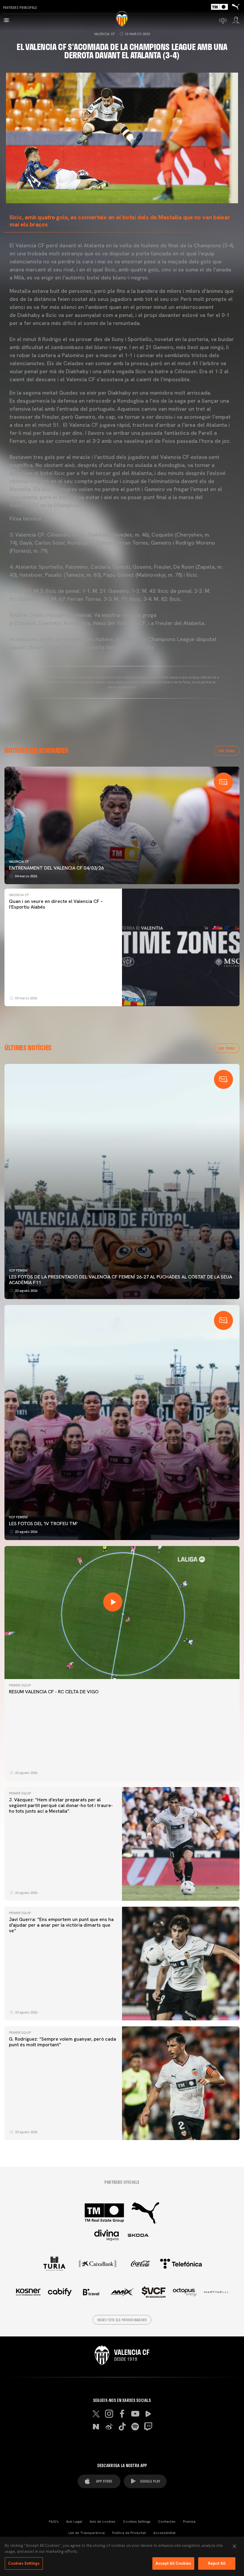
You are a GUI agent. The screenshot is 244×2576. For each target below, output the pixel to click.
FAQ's (54, 2522)
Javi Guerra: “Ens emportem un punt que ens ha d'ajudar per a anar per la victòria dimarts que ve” (61, 1925)
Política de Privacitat (129, 2533)
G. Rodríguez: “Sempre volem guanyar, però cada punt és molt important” (62, 2042)
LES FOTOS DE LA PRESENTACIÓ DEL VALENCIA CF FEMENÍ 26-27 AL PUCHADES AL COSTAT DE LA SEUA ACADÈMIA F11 (121, 1280)
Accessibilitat (164, 2533)
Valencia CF (105, 34)
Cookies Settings (137, 2522)
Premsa (189, 2522)
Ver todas (227, 751)
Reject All (217, 2563)
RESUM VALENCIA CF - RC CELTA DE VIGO (54, 1692)
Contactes (167, 2522)
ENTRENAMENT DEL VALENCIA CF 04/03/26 (56, 868)
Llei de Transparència (87, 2533)
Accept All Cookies (173, 2563)
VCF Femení (18, 1270)
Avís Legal (74, 2522)
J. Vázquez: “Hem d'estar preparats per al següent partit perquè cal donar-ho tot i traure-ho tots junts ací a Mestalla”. (61, 1805)
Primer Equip (20, 1685)
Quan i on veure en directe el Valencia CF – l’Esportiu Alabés (56, 904)
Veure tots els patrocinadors (122, 2320)
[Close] (234, 2546)
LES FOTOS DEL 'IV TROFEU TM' (43, 1524)
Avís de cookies (103, 2522)
